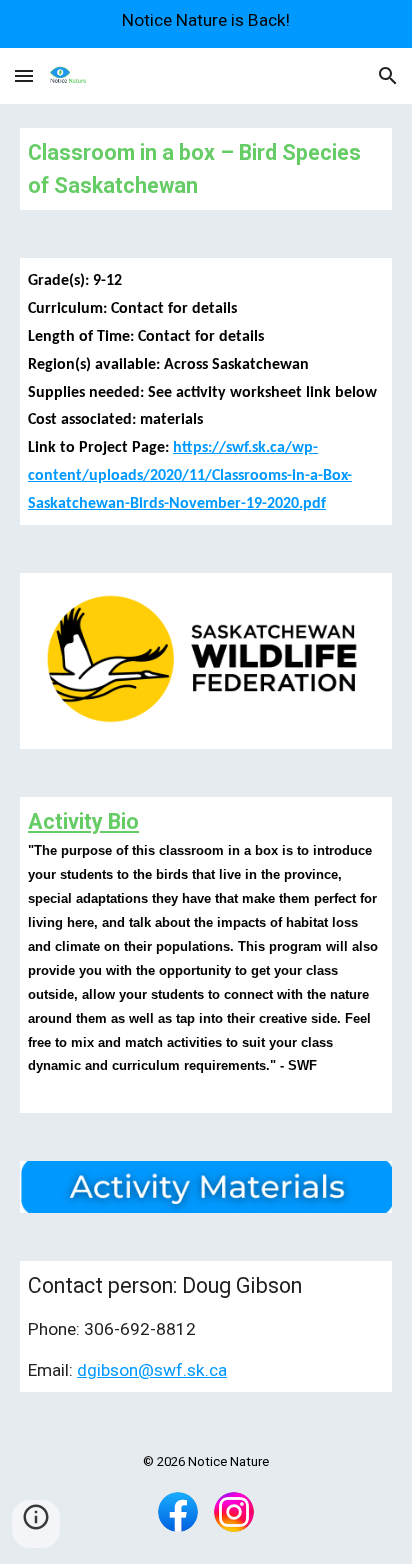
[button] (24, 75)
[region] (206, 24)
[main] (206, 169)
